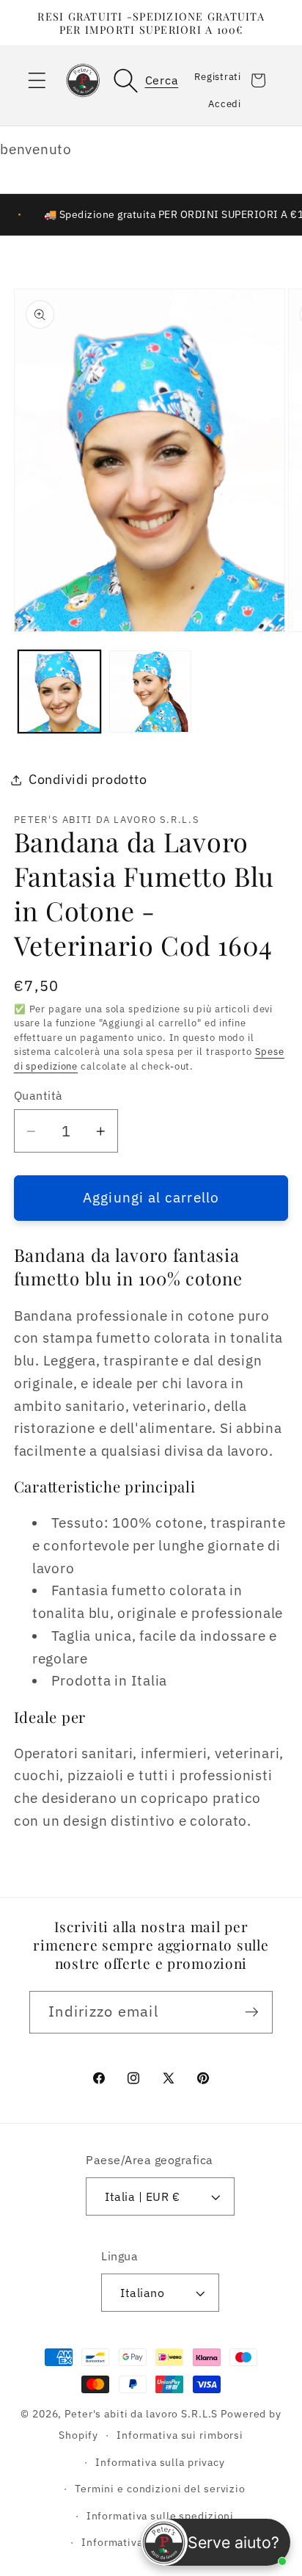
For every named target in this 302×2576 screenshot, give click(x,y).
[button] (37, 80)
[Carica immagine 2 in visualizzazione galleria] (150, 692)
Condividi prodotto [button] (88, 779)
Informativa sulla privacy (160, 2462)
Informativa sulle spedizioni (161, 2516)
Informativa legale (129, 2542)
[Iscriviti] (252, 2012)
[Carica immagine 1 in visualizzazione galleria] (59, 692)
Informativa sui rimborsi (180, 2435)
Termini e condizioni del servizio (160, 2489)
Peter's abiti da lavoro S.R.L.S (141, 2414)
